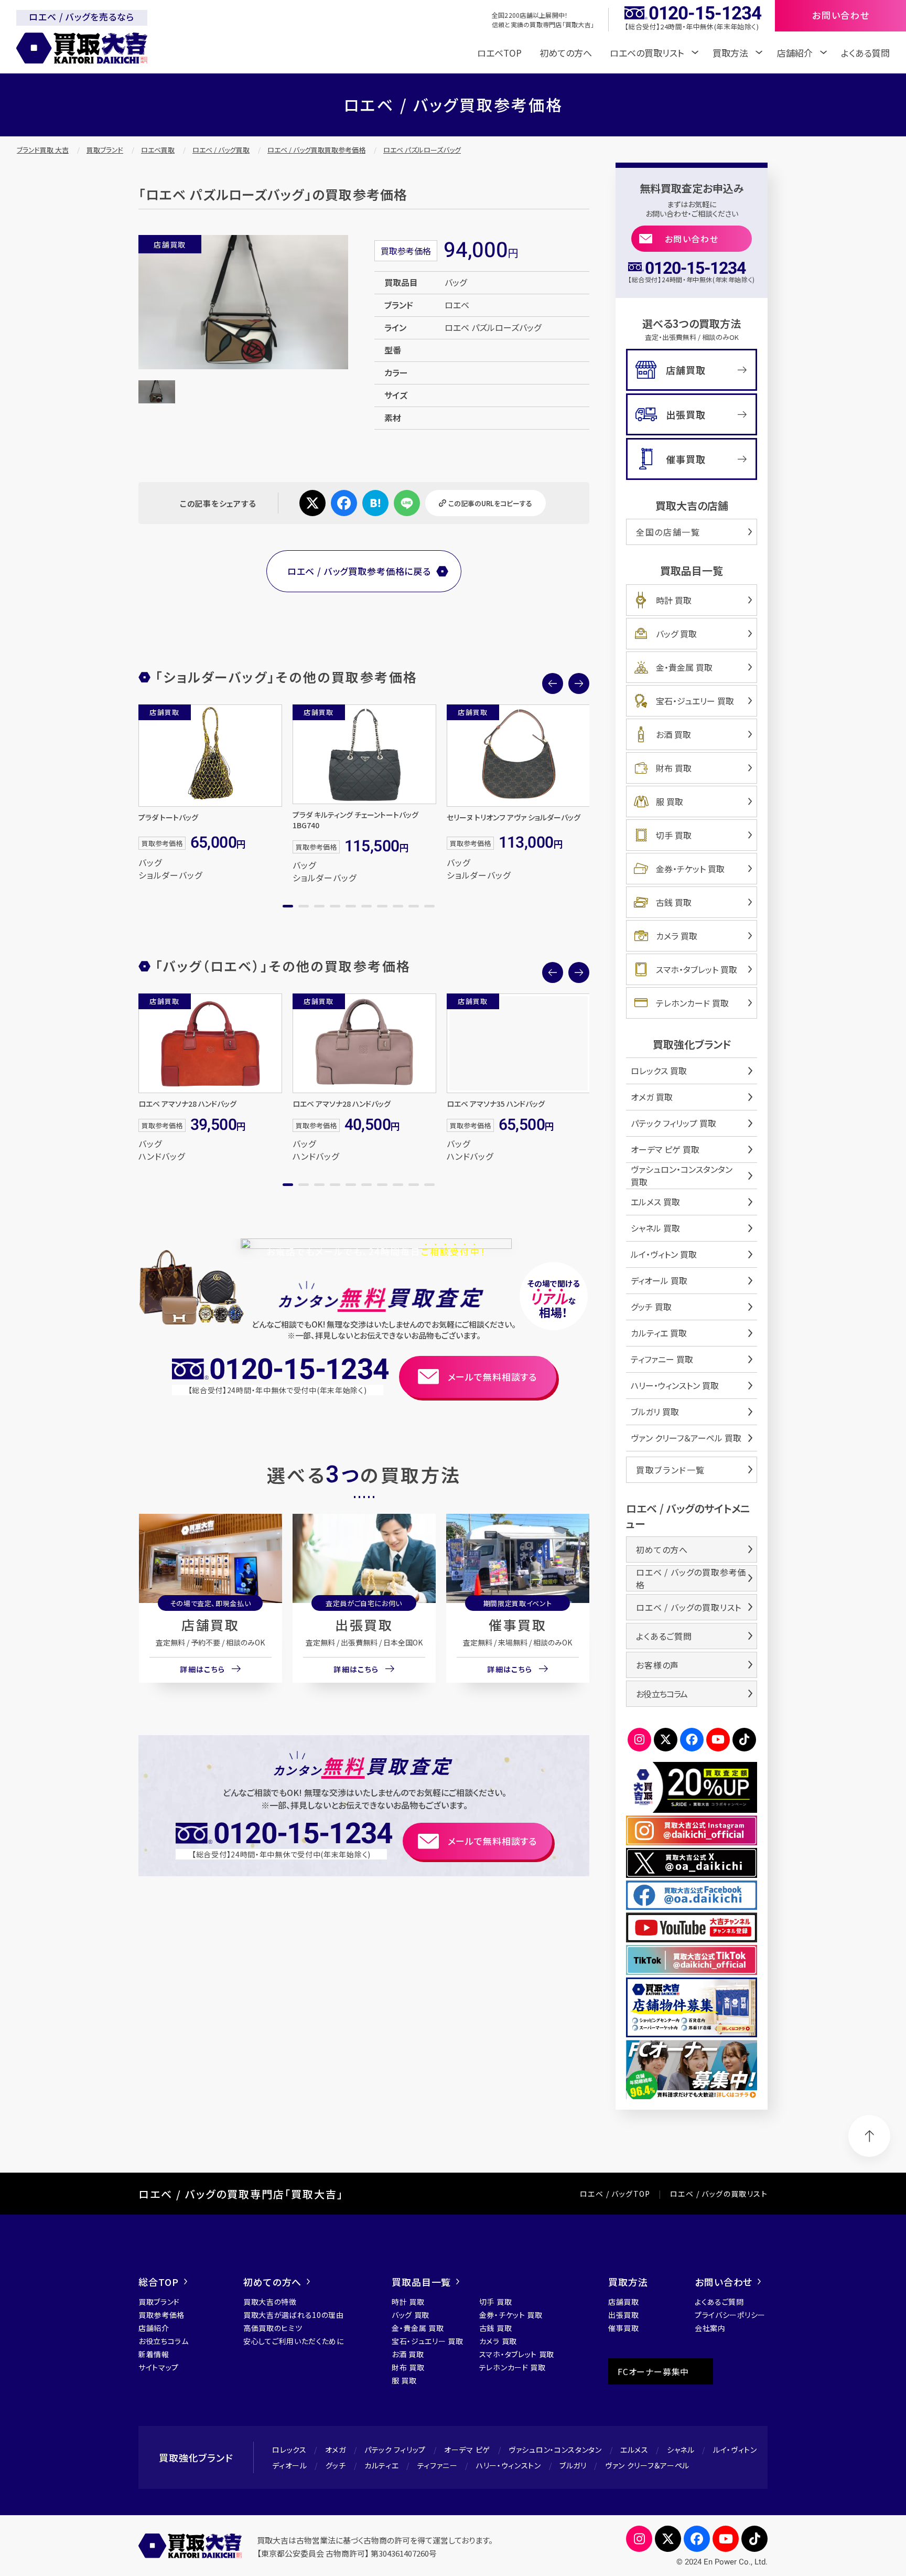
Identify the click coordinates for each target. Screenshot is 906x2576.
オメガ (336, 2450)
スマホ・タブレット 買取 (697, 969)
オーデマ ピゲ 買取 (665, 1149)
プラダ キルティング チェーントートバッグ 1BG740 (355, 820)
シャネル (681, 2450)
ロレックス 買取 (659, 1071)
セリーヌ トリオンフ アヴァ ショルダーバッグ (514, 817)
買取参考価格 (161, 2315)
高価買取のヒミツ (273, 2328)
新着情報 (154, 2354)
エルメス (634, 2450)
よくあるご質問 (664, 1636)
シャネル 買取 (655, 1228)
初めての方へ (566, 53)
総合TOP (159, 2282)
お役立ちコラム (662, 1694)
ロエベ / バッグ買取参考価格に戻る (359, 571)
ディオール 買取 (659, 1280)
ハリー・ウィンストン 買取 (675, 1385)
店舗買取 (210, 1624)
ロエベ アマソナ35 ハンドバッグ (496, 1104)
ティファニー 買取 (662, 1359)
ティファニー (438, 2465)
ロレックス (289, 2450)
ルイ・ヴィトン (735, 2450)
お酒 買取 (673, 734)
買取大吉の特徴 (270, 2302)
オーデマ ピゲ (467, 2450)
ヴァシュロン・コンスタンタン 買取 (682, 1175)
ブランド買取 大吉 (43, 150)
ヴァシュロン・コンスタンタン (555, 2450)
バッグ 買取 (676, 634)
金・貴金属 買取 (684, 667)
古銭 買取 (674, 902)
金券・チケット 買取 (690, 869)
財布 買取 (674, 768)
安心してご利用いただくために (294, 2341)
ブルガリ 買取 (655, 1412)
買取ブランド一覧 (671, 1470)
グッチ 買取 (651, 1307)
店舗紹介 (154, 2328)
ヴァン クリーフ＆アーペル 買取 (686, 1438)
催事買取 (517, 1624)
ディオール (290, 2465)
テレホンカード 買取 (692, 1003)
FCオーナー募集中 (653, 2371)
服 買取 (670, 801)
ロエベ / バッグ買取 (221, 150)
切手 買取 (674, 835)
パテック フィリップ (395, 2450)
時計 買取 (674, 600)
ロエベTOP (499, 53)
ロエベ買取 (158, 150)
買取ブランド (105, 150)
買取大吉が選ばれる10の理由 (294, 2315)
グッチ (336, 2465)
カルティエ (382, 2465)
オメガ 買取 (652, 1097)
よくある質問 (865, 53)
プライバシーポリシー (730, 2315)
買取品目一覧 (421, 2282)
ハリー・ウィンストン (509, 2465)
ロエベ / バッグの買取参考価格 (691, 1578)
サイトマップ (159, 2367)
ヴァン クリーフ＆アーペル (647, 2465)
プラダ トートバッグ (168, 817)
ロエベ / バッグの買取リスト (689, 1607)
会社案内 (710, 2328)
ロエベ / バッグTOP (615, 2194)
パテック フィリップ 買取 (673, 1123)
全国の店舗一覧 (668, 532)
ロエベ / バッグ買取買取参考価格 (316, 150)
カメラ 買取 (677, 936)
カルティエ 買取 (659, 1333)
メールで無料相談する (493, 1377)
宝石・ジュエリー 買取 (695, 701)
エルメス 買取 (655, 1202)
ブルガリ (573, 2465)
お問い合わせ (692, 239)
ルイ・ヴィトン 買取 (664, 1254)
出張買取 (364, 1624)
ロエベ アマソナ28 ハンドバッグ (187, 1104)
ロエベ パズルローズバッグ (422, 150)
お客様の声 (657, 1665)
